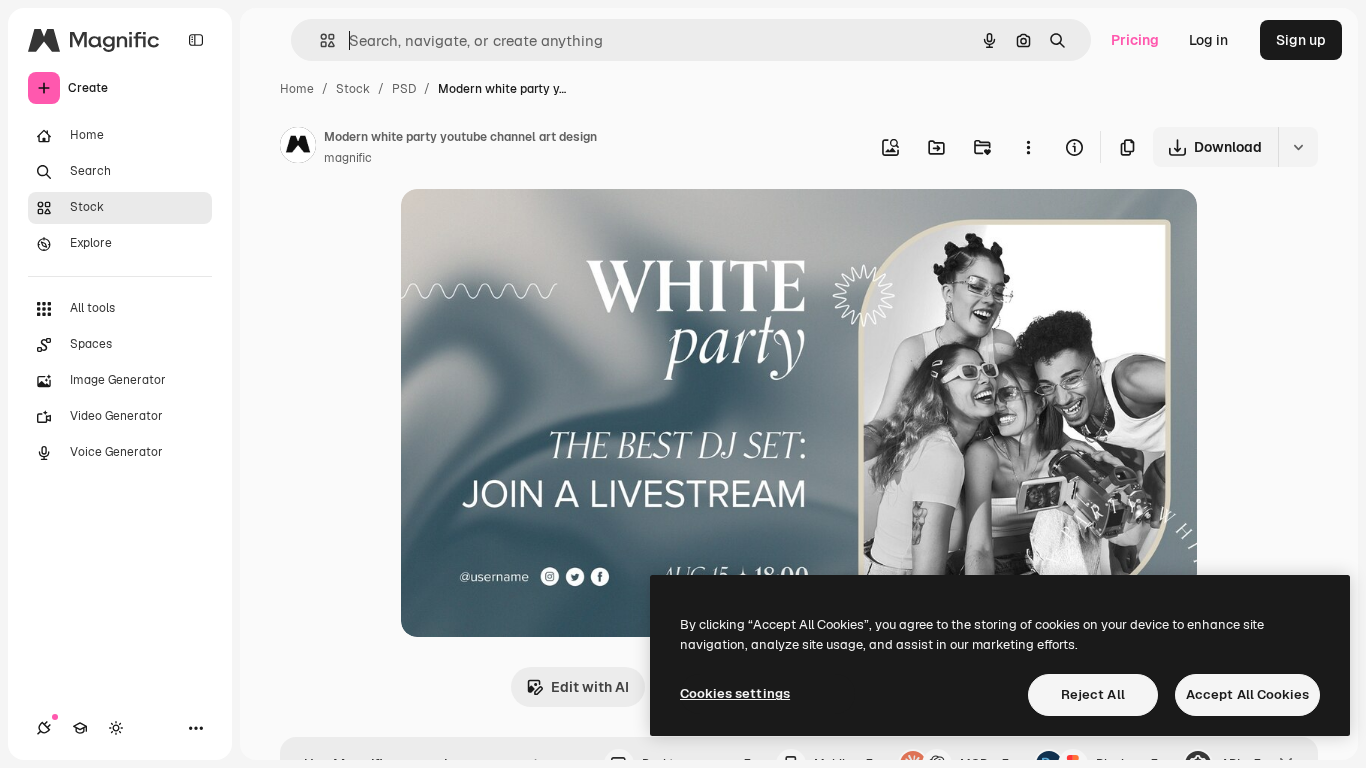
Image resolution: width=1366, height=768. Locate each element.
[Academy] (80, 728)
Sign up (1301, 40)
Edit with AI (590, 687)
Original (529, 227)
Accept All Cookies (1247, 694)
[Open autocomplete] (319, 40)
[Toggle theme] (116, 728)
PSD (404, 89)
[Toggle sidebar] (196, 40)
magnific (348, 158)
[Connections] (44, 728)
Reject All (1093, 694)
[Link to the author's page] (298, 148)
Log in (1208, 40)
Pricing (1135, 40)
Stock (353, 89)
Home (297, 89)
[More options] (1028, 147)
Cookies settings (735, 693)
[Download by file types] (1298, 147)
